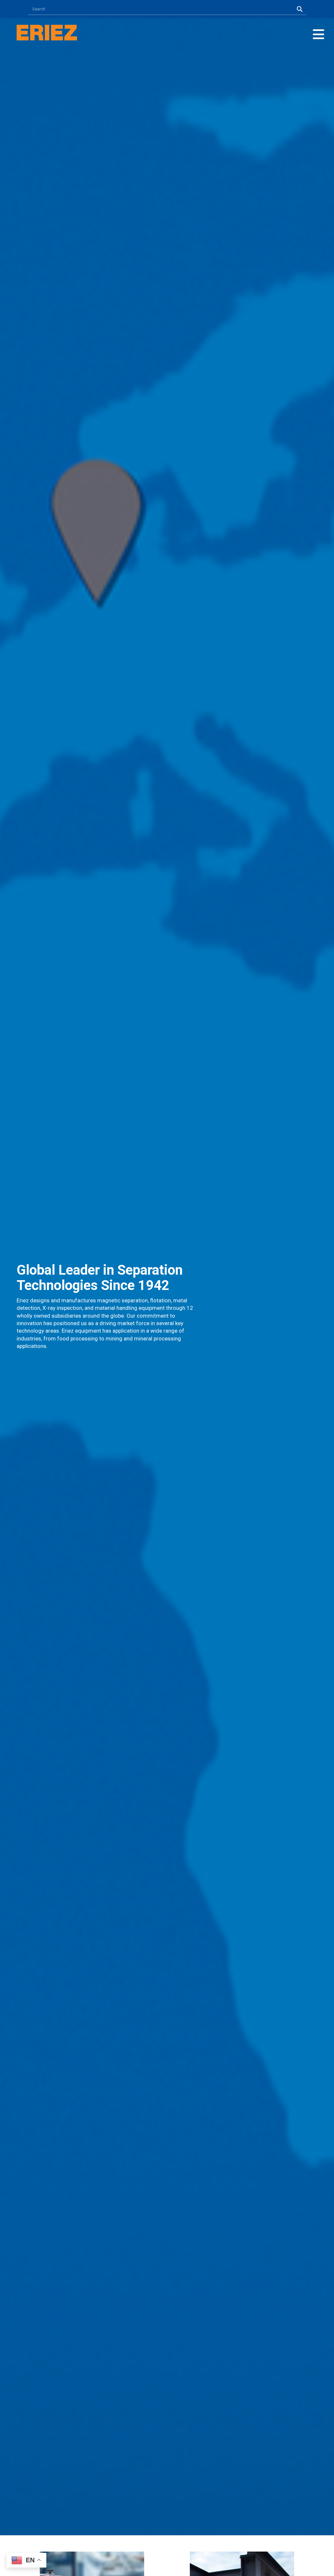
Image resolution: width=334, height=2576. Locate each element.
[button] (319, 34)
